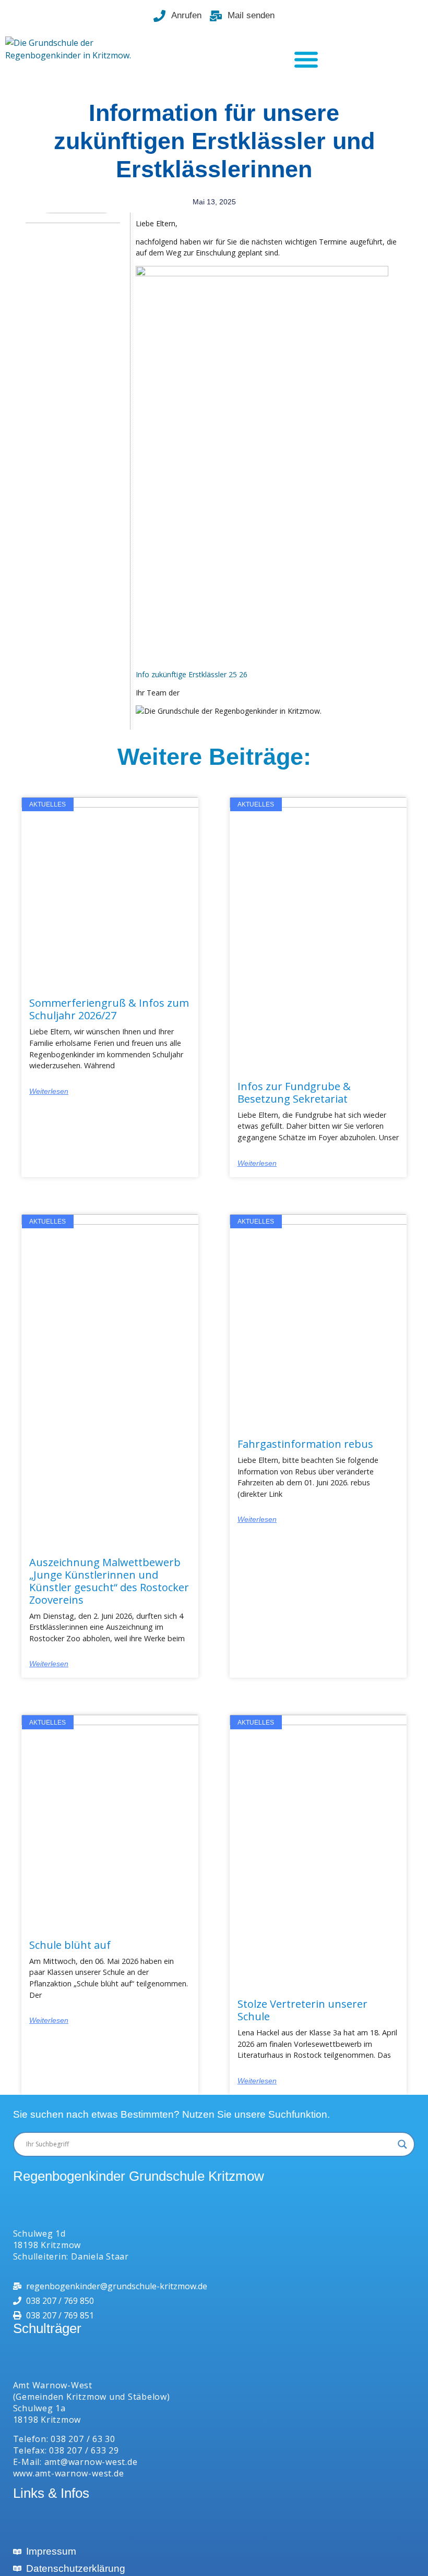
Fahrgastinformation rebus (305, 1444)
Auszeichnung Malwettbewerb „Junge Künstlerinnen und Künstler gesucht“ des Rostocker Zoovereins (109, 1581)
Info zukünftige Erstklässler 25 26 (192, 674)
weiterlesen (49, 1091)
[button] (306, 59)
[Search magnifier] (402, 2144)
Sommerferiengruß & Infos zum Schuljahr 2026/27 (109, 1009)
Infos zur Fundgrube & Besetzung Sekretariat (294, 1092)
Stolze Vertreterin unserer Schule (302, 2010)
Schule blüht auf (70, 1945)
